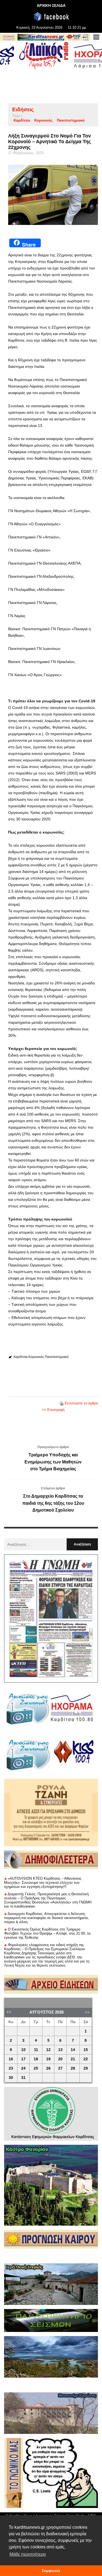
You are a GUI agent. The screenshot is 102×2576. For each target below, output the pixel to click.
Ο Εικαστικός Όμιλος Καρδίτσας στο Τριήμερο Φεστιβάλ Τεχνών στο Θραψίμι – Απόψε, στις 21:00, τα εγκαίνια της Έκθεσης (47, 1933)
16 (11, 2059)
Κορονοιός (43, 120)
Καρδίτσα (22, 120)
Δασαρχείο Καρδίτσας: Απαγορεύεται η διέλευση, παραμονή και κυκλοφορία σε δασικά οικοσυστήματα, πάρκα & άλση (47, 1918)
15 (86, 2050)
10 (23, 2050)
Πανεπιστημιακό (71, 120)
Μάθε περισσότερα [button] (28, 2554)
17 (23, 2059)
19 (48, 2059)
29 (86, 2068)
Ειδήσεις (23, 109)
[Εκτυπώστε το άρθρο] (61, 1403)
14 (73, 2050)
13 (60, 2050)
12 (48, 2050)
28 (73, 2068)
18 (36, 2059)
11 (36, 2050)
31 (23, 2078)
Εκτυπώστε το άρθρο (81, 1403)
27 (60, 2068)
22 (86, 2059)
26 (48, 2068)
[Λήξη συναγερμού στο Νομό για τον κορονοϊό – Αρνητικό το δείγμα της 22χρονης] (53, 195)
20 (60, 2059)
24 (23, 2068)
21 (73, 2059)
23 (11, 2068)
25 (36, 2068)
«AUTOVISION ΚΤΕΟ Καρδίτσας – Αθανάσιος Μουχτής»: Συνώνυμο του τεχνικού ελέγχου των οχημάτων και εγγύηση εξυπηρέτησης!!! (43, 1883)
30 (11, 2078)
